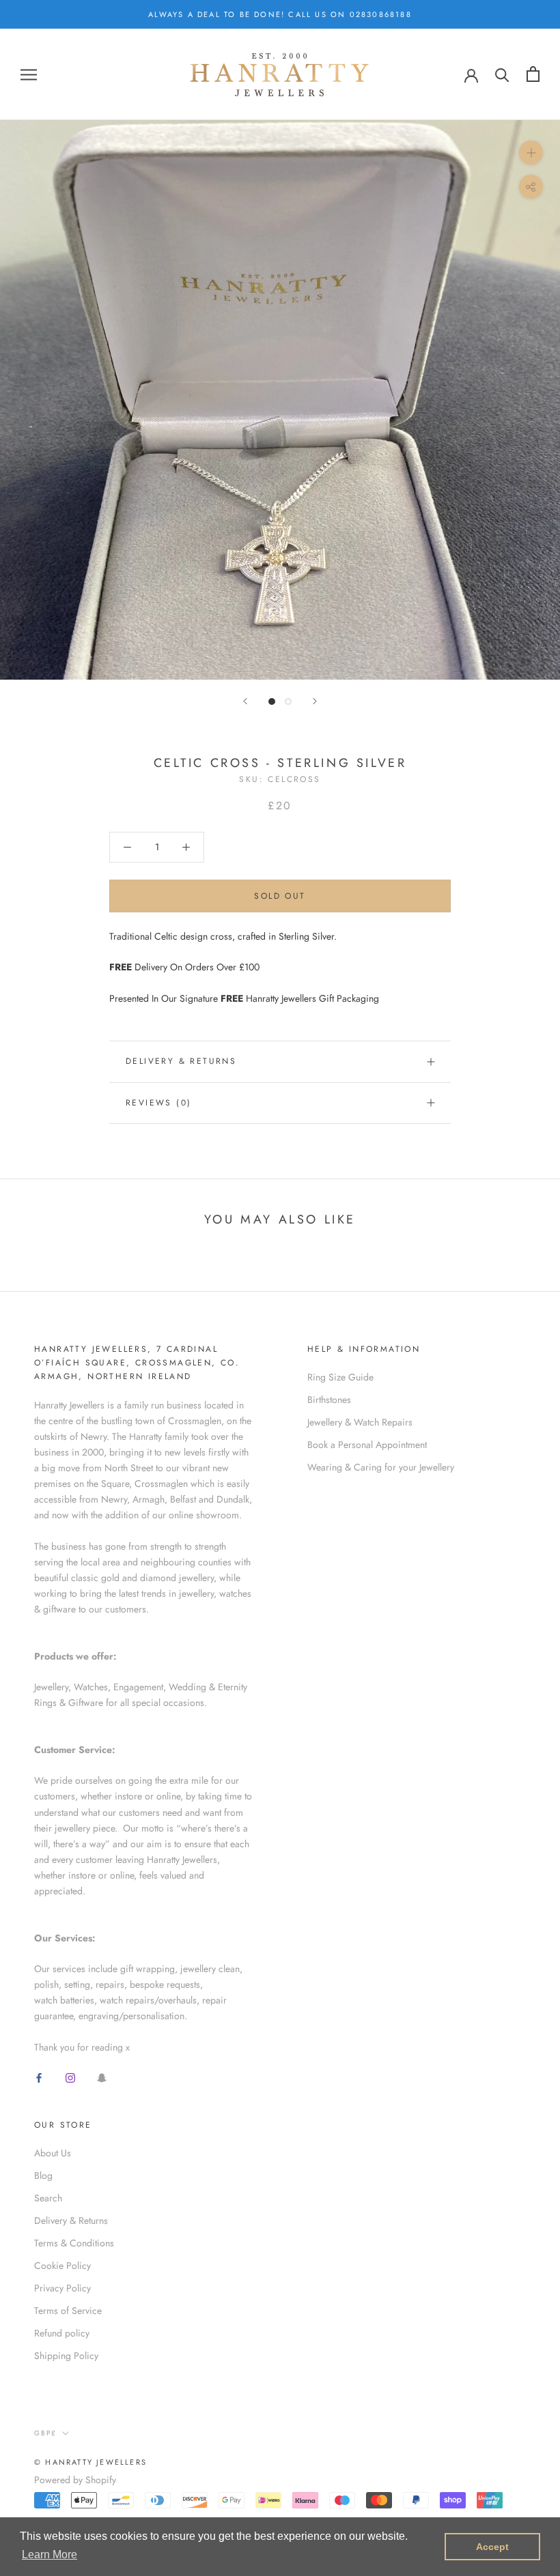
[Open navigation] (29, 74)
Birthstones (329, 1400)
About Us (53, 2153)
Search (48, 2198)
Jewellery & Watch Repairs (360, 1422)
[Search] (502, 74)
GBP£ (45, 2433)
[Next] (315, 701)
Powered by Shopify (75, 2480)
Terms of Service (68, 2311)
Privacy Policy (62, 2288)
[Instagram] (70, 2077)
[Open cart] (533, 74)
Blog (43, 2175)
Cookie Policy (62, 2266)
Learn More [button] (50, 2555)
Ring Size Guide (340, 1377)
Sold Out (280, 896)
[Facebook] (39, 2077)
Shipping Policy (66, 2356)
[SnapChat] (102, 2077)
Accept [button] (492, 2547)
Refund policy (62, 2333)
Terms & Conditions (74, 2243)
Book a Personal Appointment (367, 1445)
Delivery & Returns (181, 1061)
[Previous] (245, 701)
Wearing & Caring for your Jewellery (381, 1467)
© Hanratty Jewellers (90, 2462)
